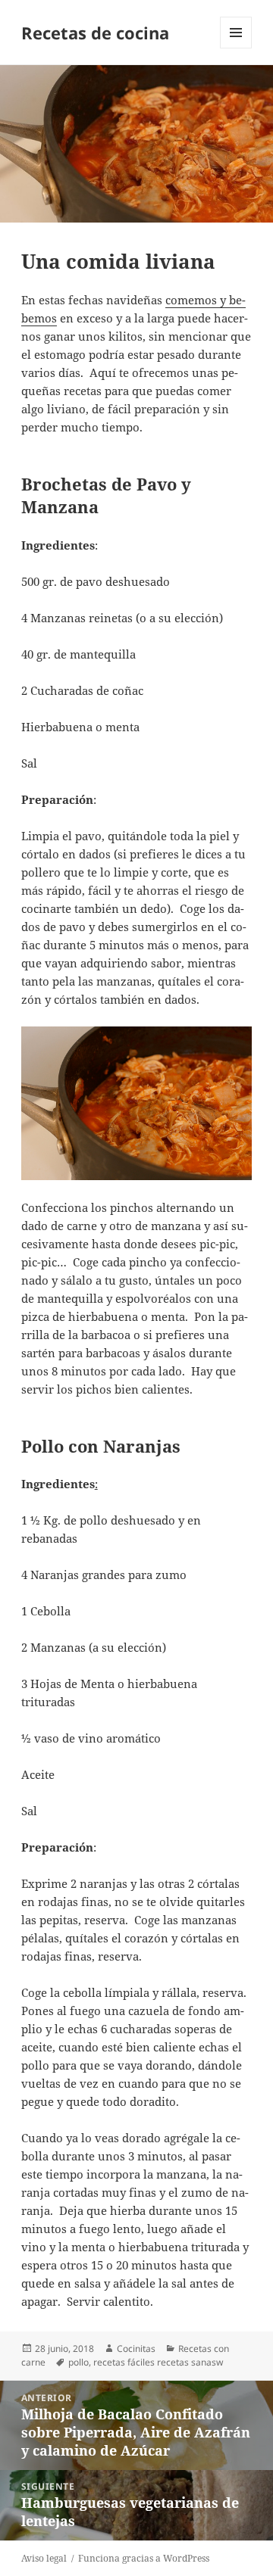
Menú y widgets (236, 48)
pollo (78, 2362)
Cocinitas (136, 2349)
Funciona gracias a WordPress (144, 2558)
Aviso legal (44, 2558)
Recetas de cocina (95, 33)
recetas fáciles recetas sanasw (158, 2362)
